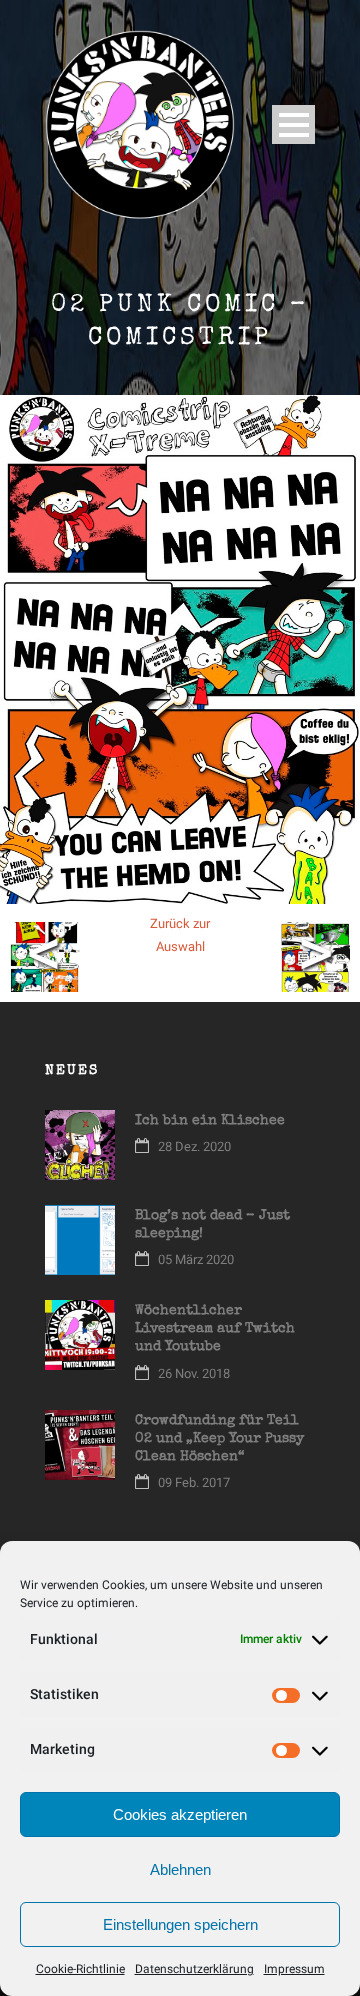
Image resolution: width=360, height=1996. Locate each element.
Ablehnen (180, 1869)
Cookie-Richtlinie (80, 1969)
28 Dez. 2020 (194, 1146)
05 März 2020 (196, 1259)
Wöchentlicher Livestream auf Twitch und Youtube (215, 1329)
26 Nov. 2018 (194, 1373)
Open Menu (293, 124)
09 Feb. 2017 (194, 1482)
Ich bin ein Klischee (210, 1121)
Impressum (294, 1969)
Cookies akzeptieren (180, 1814)
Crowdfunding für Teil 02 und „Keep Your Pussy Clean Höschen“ (219, 1439)
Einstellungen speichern (180, 1924)
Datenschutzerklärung (194, 1969)
